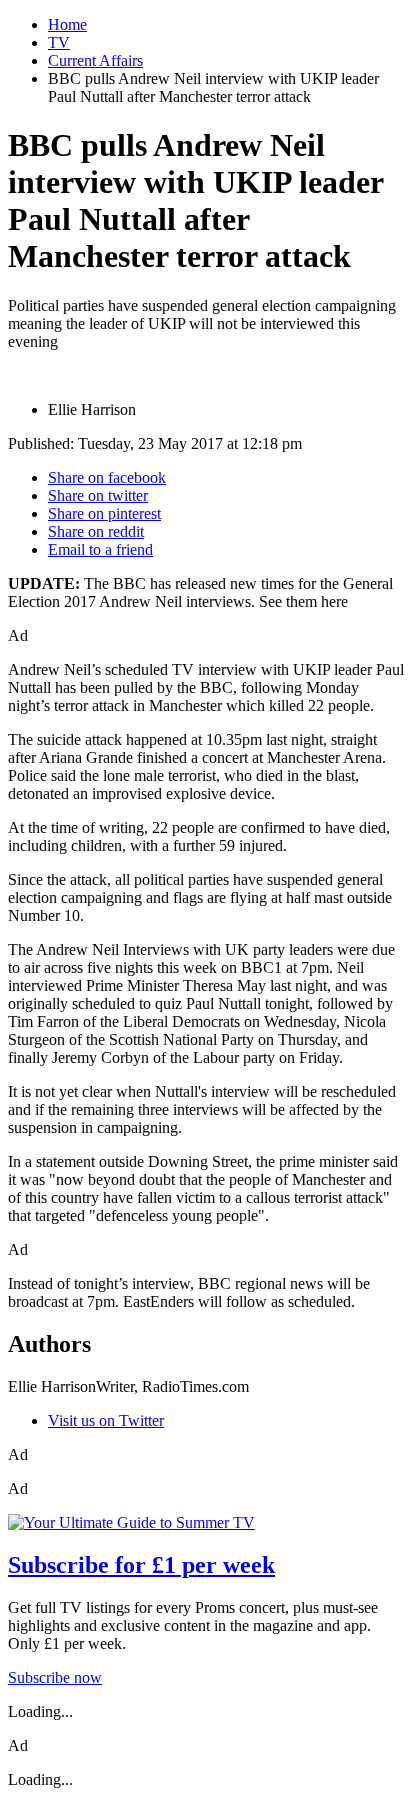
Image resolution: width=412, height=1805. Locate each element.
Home (67, 24)
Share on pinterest (104, 513)
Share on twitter (98, 495)
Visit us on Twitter (106, 1420)
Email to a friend (100, 549)
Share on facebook (107, 477)
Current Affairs (95, 60)
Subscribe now (55, 1677)
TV (59, 42)
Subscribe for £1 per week (141, 1565)
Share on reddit (96, 531)
